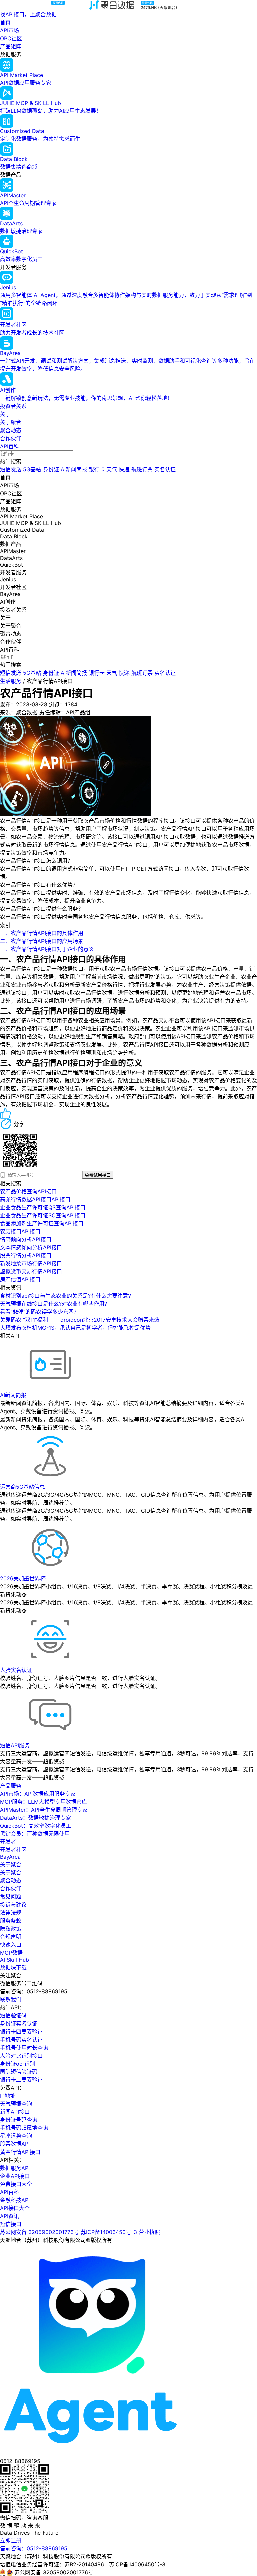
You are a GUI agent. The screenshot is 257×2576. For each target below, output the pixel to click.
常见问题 (11, 1896)
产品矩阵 (11, 46)
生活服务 (11, 681)
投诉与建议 (13, 1905)
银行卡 (97, 469)
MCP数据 (11, 1953)
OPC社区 (11, 38)
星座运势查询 (16, 2136)
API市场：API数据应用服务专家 (38, 1794)
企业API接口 (15, 2176)
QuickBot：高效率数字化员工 (36, 1826)
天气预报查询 (16, 2104)
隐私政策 (11, 1929)
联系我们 (11, 1999)
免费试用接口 (98, 1175)
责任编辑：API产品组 (65, 712)
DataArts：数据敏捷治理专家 (35, 1818)
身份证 (51, 469)
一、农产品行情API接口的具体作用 (42, 933)
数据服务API (15, 2168)
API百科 (10, 446)
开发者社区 (13, 1850)
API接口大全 (15, 2208)
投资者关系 (13, 406)
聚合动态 (11, 430)
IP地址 (8, 2096)
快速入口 (11, 1945)
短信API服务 (15, 1745)
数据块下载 (13, 1967)
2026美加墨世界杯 (23, 1578)
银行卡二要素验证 (21, 2080)
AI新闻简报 (74, 469)
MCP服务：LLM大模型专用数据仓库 (44, 1802)
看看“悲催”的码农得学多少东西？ (39, 1312)
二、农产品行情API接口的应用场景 (42, 941)
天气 (112, 469)
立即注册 (11, 2540)
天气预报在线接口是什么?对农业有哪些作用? (54, 1304)
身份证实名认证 (19, 2023)
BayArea (10, 1857)
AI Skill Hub (15, 1960)
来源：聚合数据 (19, 712)
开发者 (8, 1842)
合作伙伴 (11, 438)
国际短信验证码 (19, 2072)
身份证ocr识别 (18, 2064)
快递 (124, 469)
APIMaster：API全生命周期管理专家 (44, 1810)
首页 (5, 22)
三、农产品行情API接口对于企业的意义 (47, 949)
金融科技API (15, 2200)
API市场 (10, 30)
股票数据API (15, 2144)
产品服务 (11, 1786)
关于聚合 (11, 422)
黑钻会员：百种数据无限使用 (35, 1834)
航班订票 (142, 469)
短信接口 (11, 2224)
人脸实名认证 (16, 1670)
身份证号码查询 (19, 2120)
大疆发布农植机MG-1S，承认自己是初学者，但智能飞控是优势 (75, 1328)
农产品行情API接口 (50, 681)
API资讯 (10, 2216)
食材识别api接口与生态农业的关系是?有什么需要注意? (65, 1296)
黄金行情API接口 (20, 2152)
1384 (71, 704)
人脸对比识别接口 (21, 2056)
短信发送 (11, 469)
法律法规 (11, 1913)
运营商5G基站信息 (22, 1487)
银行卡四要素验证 (21, 2032)
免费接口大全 (16, 2184)
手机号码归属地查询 (24, 2128)
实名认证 (165, 469)
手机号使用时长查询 (24, 2048)
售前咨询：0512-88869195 (34, 2548)
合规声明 (11, 1937)
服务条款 (11, 1921)
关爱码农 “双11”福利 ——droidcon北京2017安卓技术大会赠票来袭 (80, 1320)
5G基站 (32, 469)
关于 (5, 414)
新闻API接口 (15, 2112)
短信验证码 (13, 2015)
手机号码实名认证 (21, 2040)
